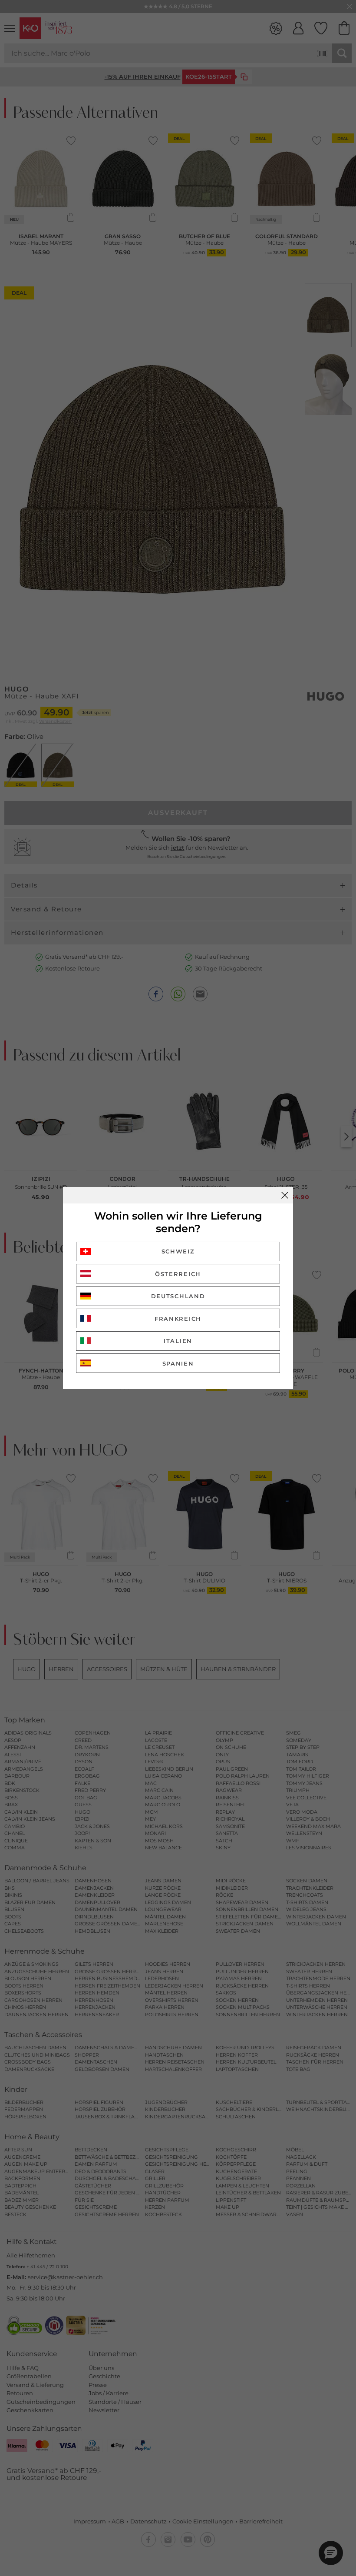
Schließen (285, 1195)
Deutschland (178, 1296)
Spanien (178, 1363)
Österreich (178, 1274)
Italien (178, 1341)
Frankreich (178, 1319)
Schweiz (178, 1251)
